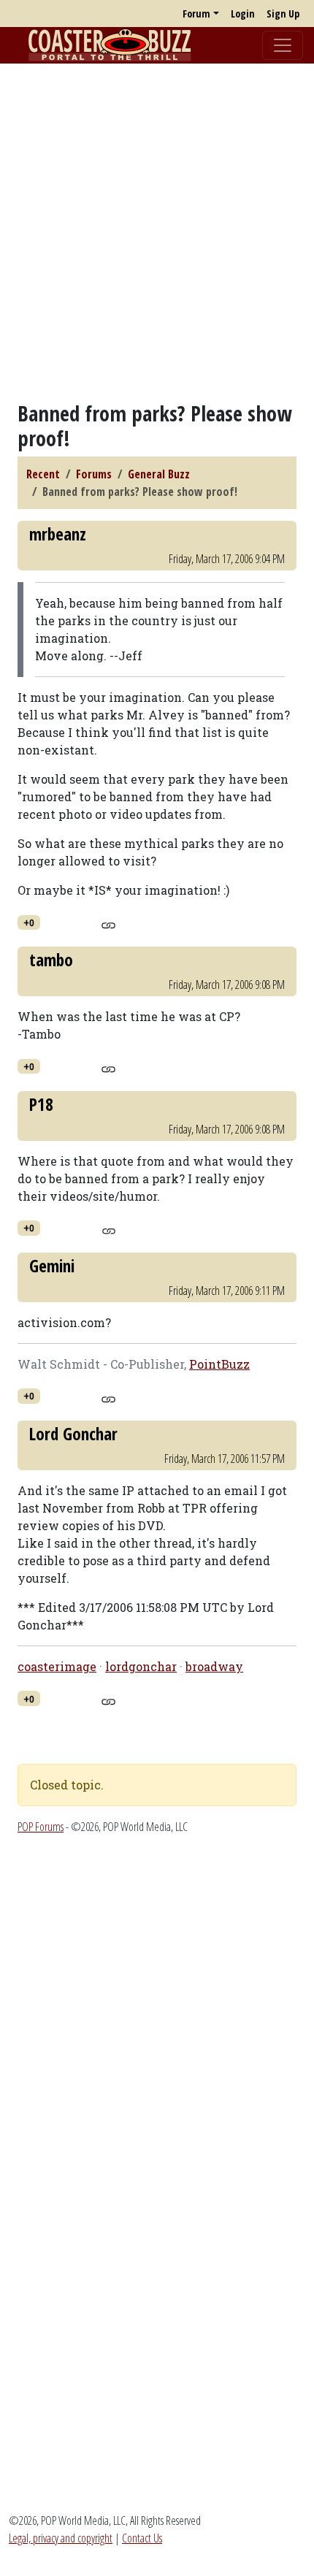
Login (243, 14)
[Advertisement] (157, 232)
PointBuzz (219, 1364)
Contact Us (142, 2538)
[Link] (108, 923)
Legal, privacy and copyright (61, 2538)
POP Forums (41, 1827)
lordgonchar (141, 1666)
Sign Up (283, 14)
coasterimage (57, 1666)
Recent (43, 474)
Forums (94, 474)
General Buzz (159, 474)
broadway (214, 1666)
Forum (196, 14)
